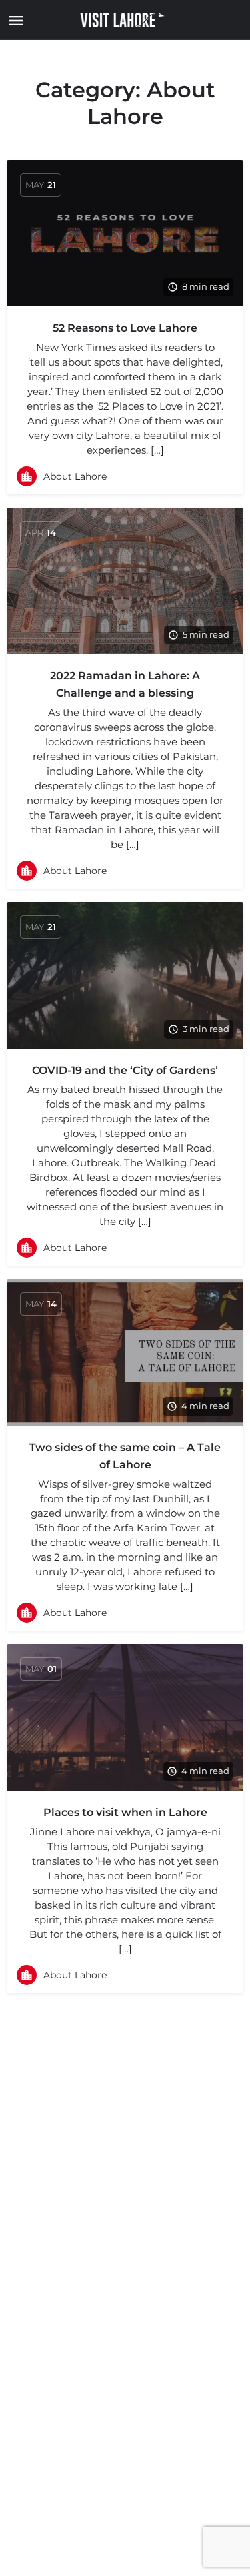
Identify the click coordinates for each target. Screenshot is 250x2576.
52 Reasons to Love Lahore (125, 328)
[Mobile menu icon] (13, 20)
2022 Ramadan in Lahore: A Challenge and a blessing (125, 684)
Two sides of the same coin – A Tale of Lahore (125, 1456)
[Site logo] (124, 20)
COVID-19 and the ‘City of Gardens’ (125, 1070)
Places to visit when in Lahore (125, 1812)
